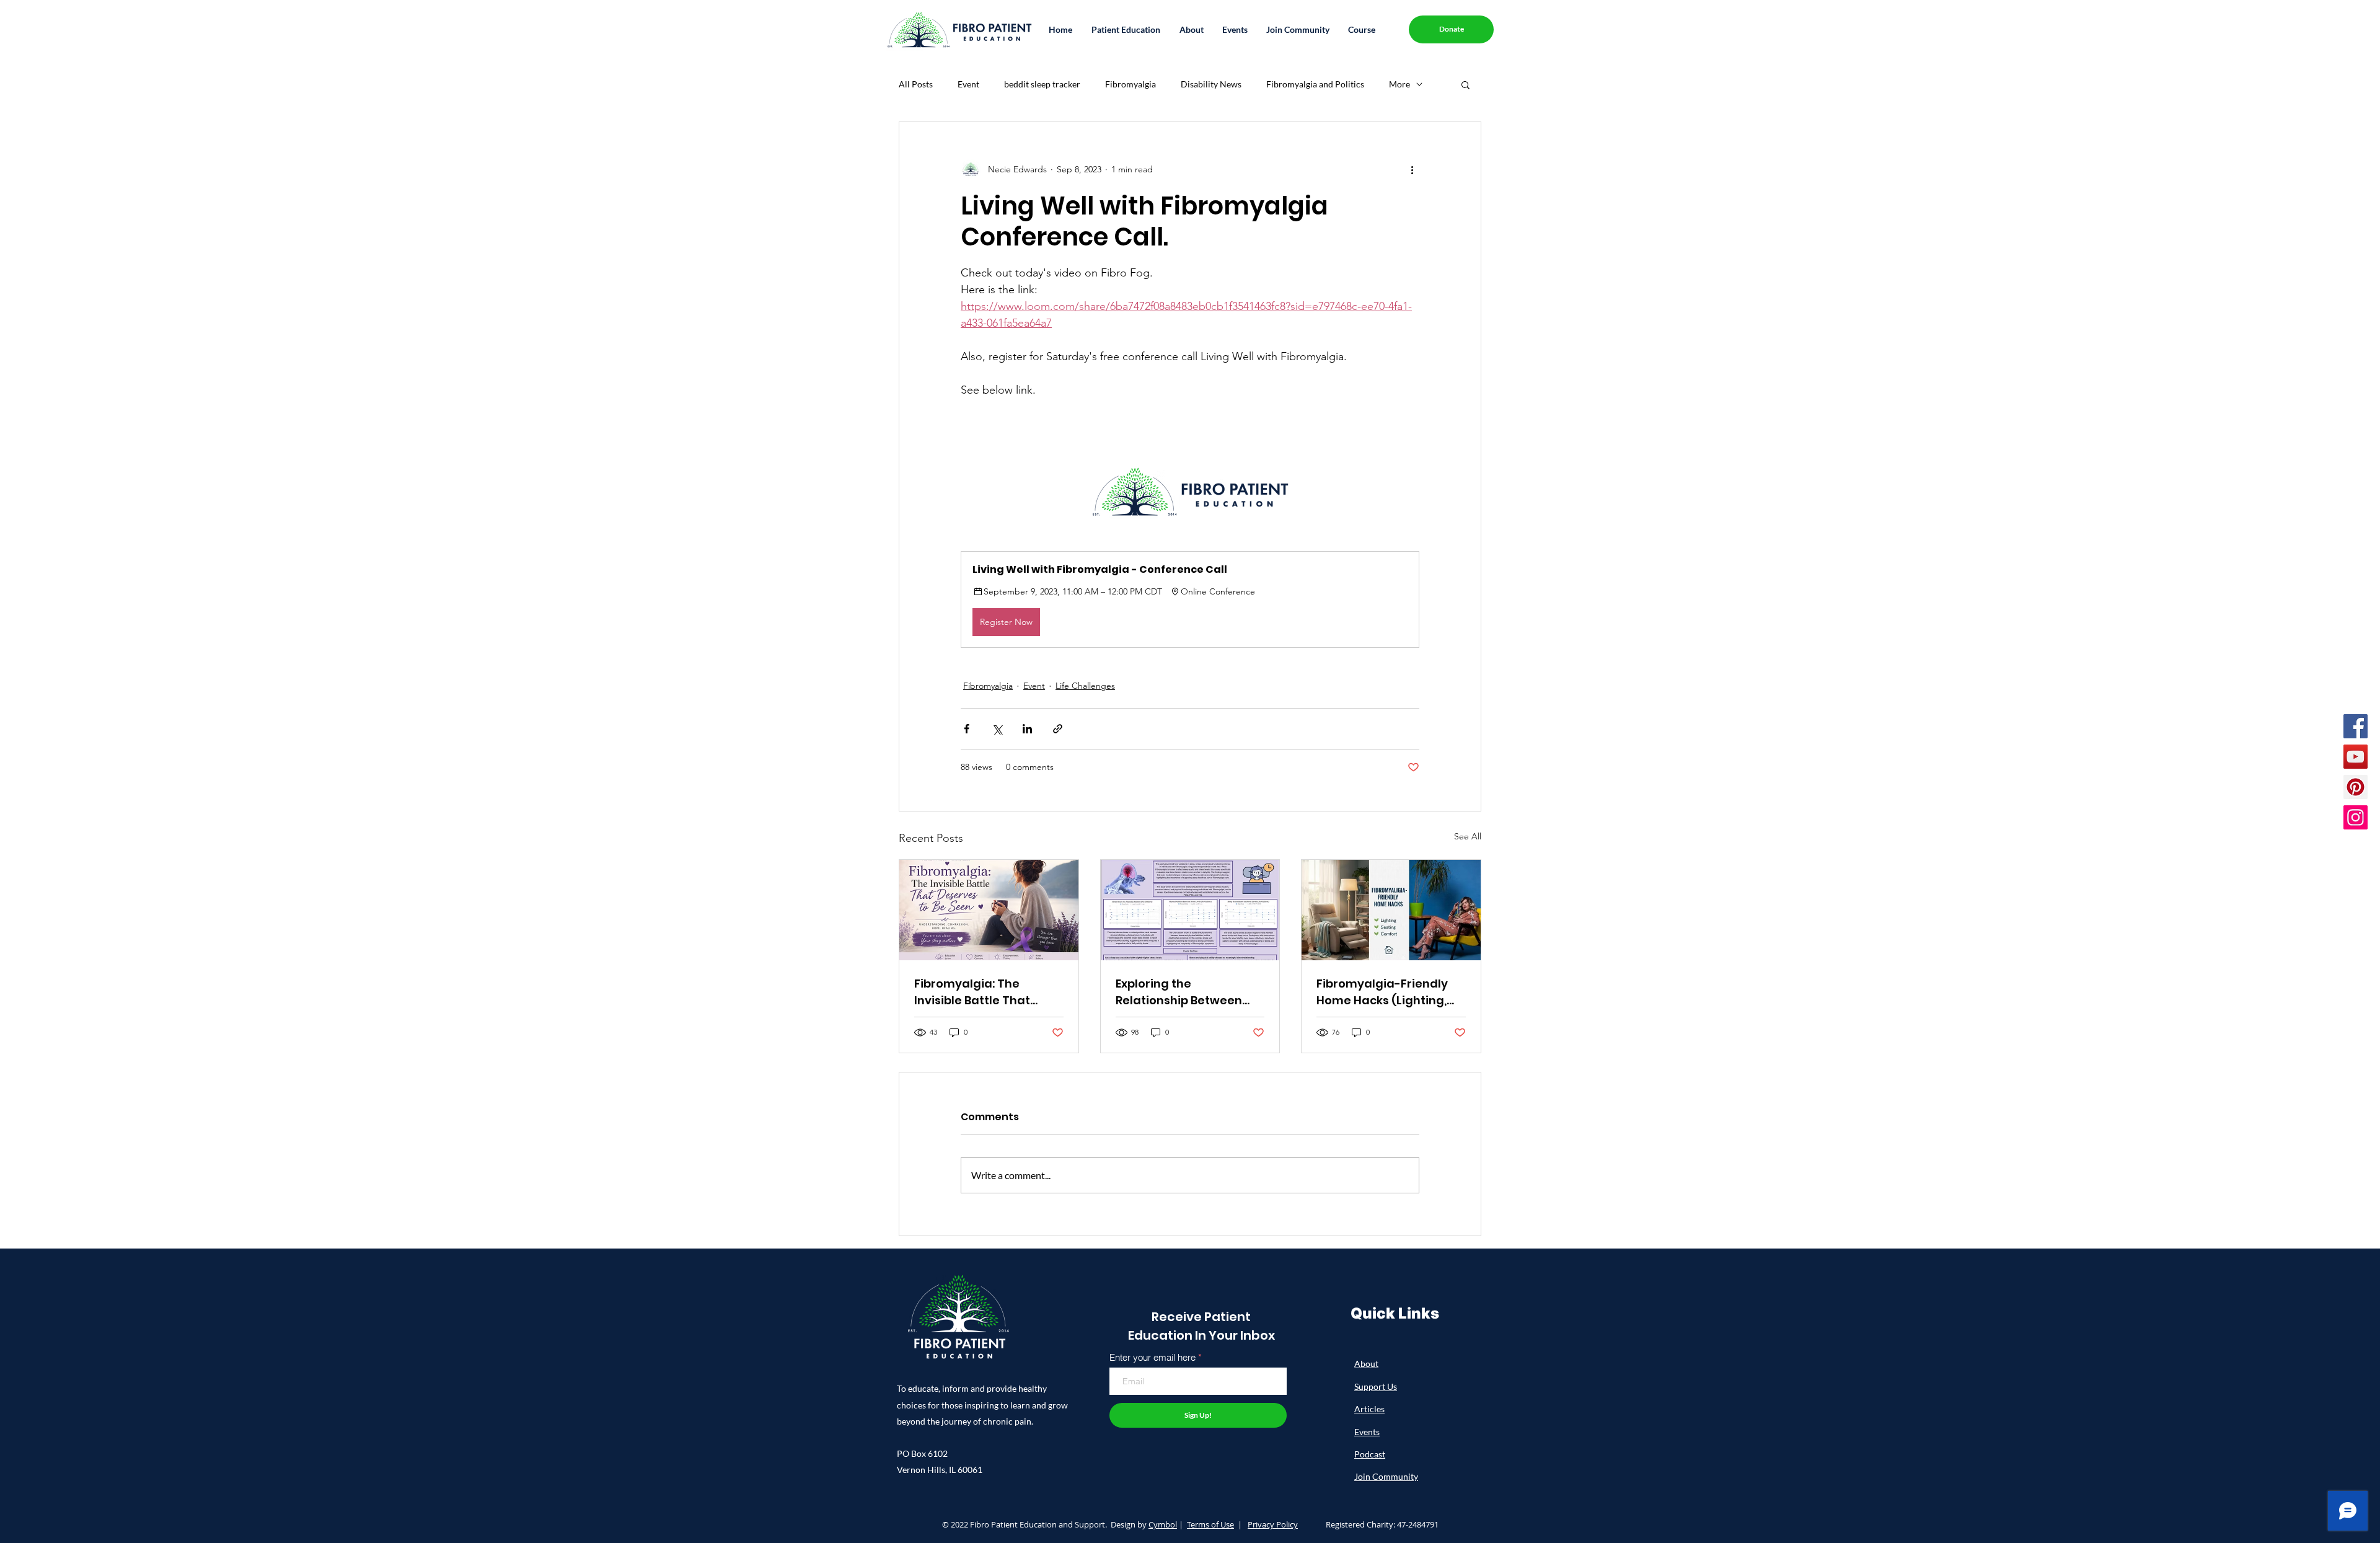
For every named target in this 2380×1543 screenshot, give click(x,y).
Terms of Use (1210, 1524)
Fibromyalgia (1130, 84)
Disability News (1211, 84)
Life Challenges (1085, 686)
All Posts (916, 84)
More (1399, 84)
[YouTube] (2356, 757)
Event (968, 84)
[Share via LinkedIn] (1027, 729)
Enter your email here (1153, 1357)
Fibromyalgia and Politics (1315, 84)
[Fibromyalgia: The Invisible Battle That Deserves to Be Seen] (989, 910)
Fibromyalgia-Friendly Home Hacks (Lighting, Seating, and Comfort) (1382, 992)
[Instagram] (2356, 817)
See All (1468, 836)
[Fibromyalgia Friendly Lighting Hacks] (1391, 910)
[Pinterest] (2356, 787)
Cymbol (1163, 1524)
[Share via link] (1058, 729)
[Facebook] (2356, 726)
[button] (1126, 29)
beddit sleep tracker (1042, 84)
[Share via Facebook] (967, 729)
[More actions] (1412, 169)
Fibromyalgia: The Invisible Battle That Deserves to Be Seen (973, 992)
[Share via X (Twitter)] (997, 729)
